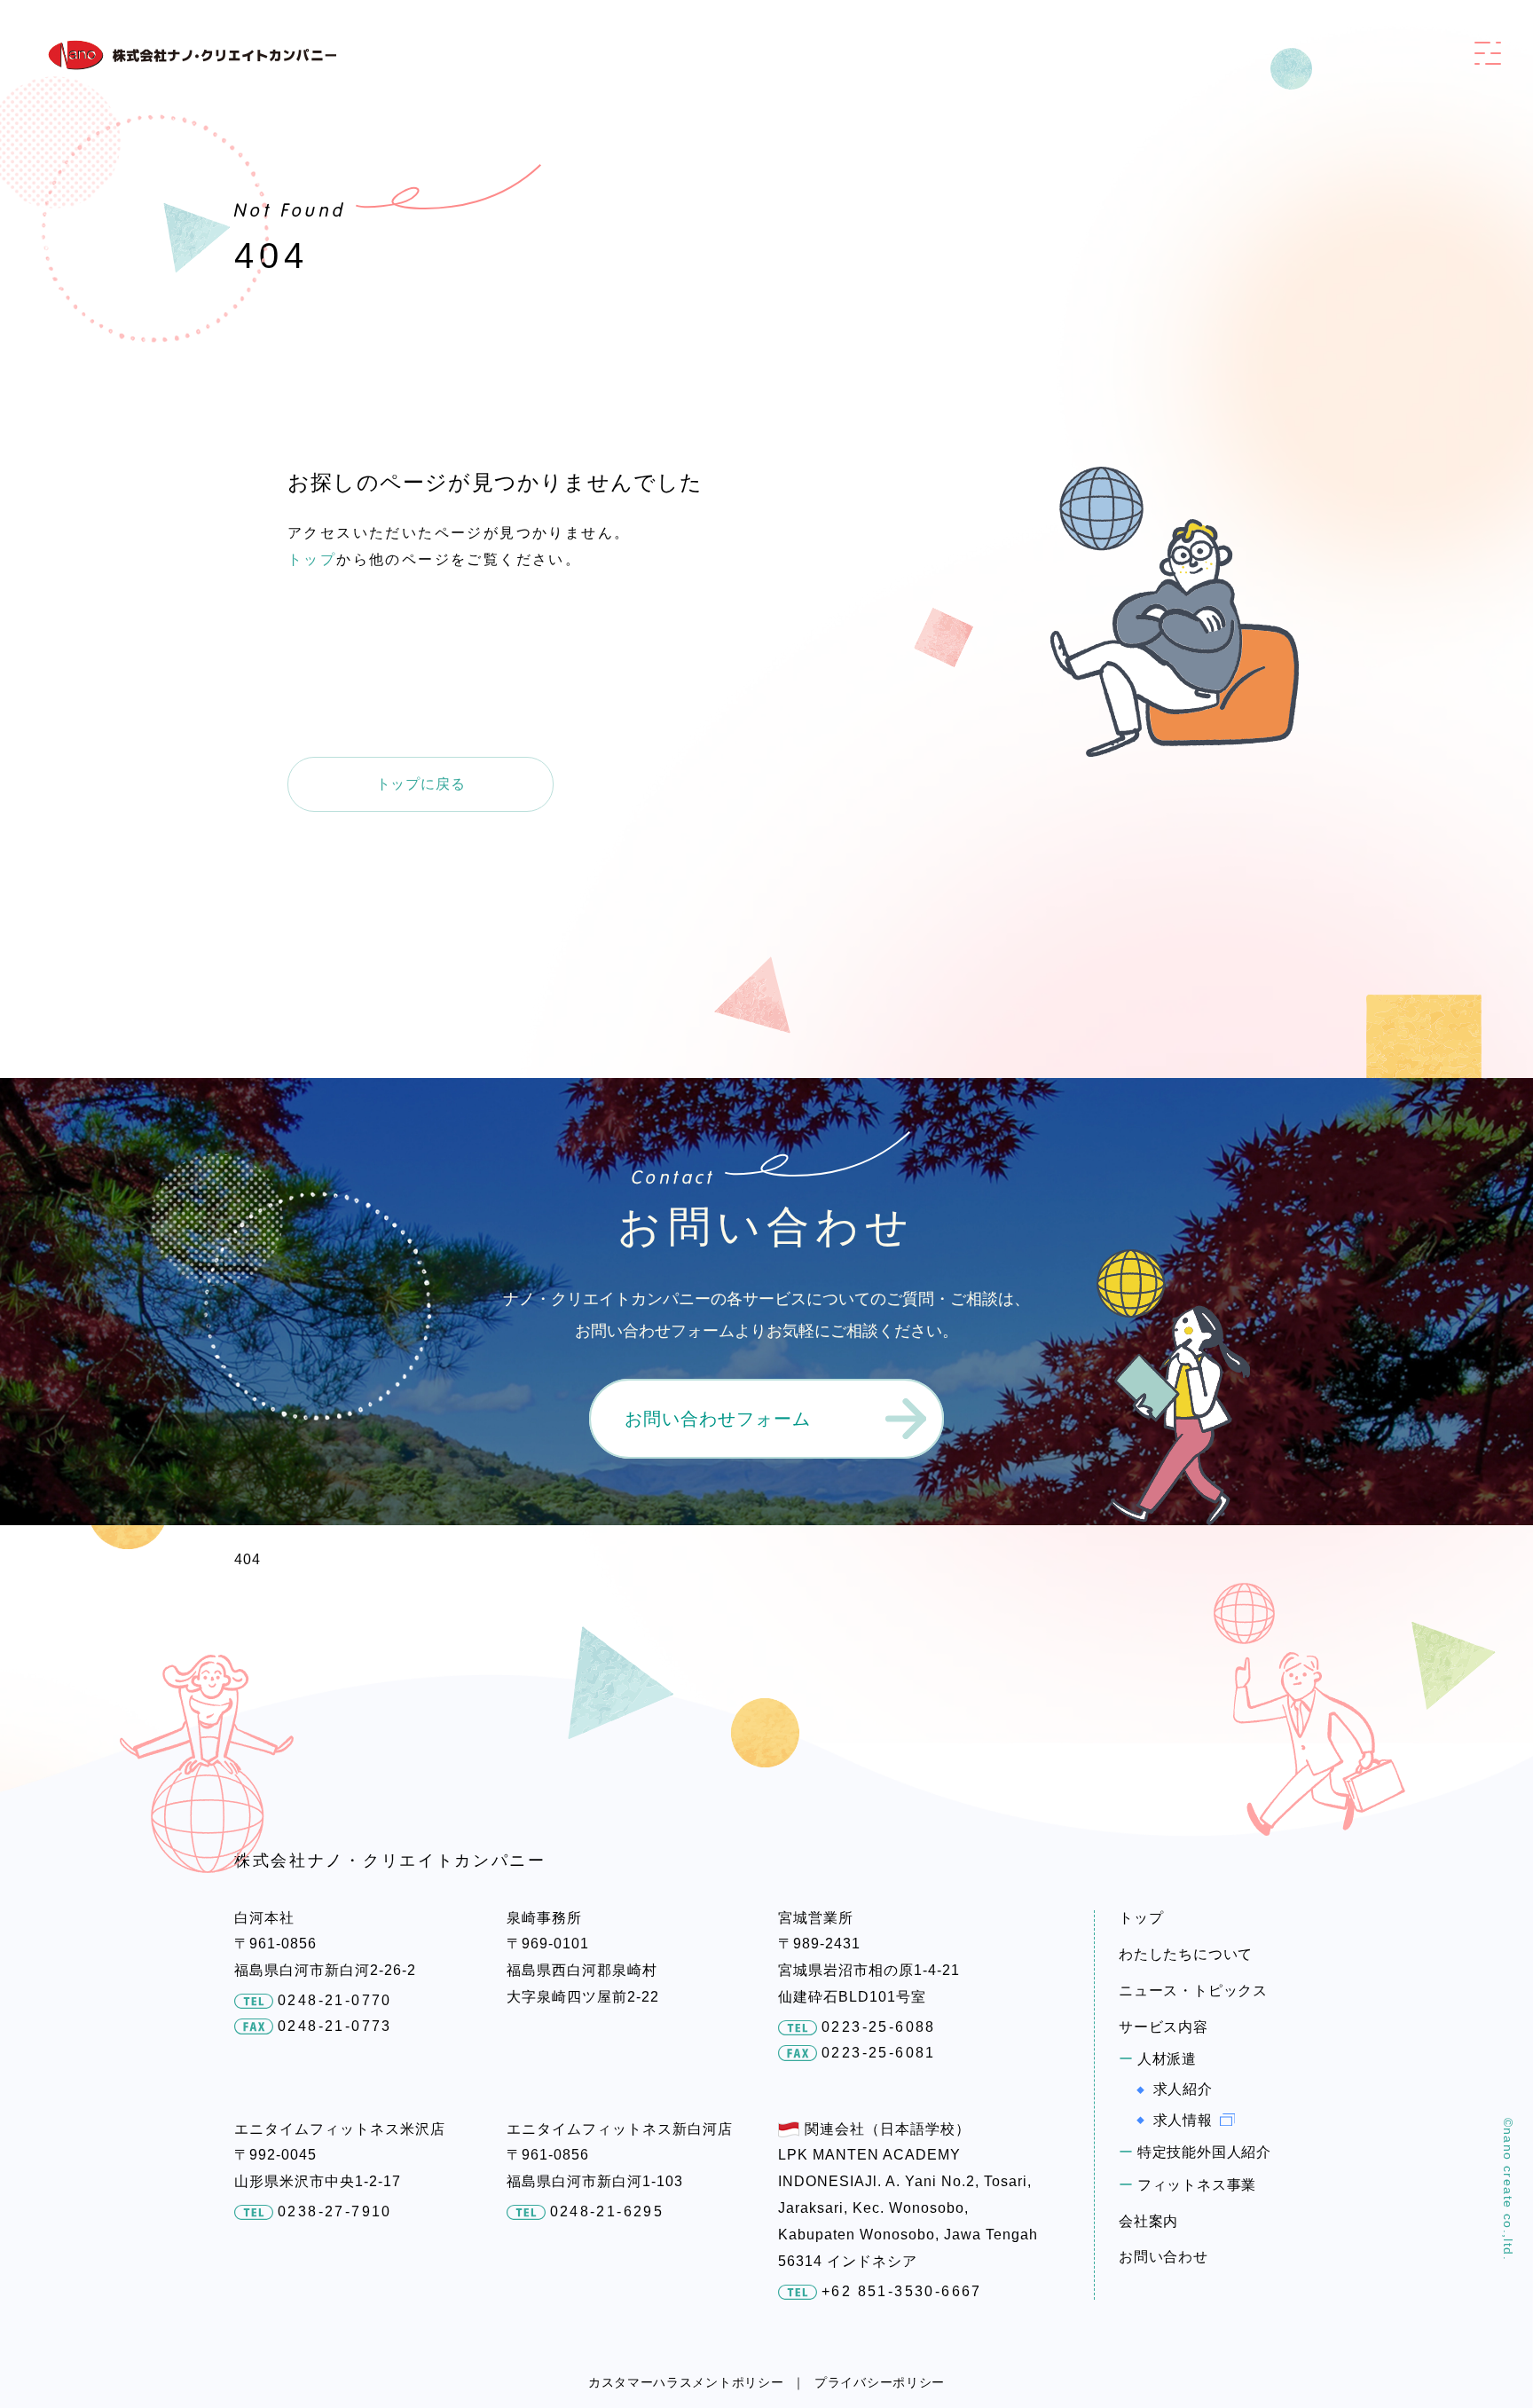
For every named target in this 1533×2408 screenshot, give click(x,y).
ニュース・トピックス (1193, 1991)
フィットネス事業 (1197, 2185)
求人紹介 (1183, 2089)
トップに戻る (421, 784)
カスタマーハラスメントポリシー (686, 2382)
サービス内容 (1164, 2027)
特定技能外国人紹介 (1204, 2152)
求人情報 (1183, 2120)
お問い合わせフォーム (718, 1419)
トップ (312, 559)
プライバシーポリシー (880, 2382)
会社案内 (1148, 2221)
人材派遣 (1167, 2059)
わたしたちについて (1186, 1954)
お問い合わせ (1164, 2257)
